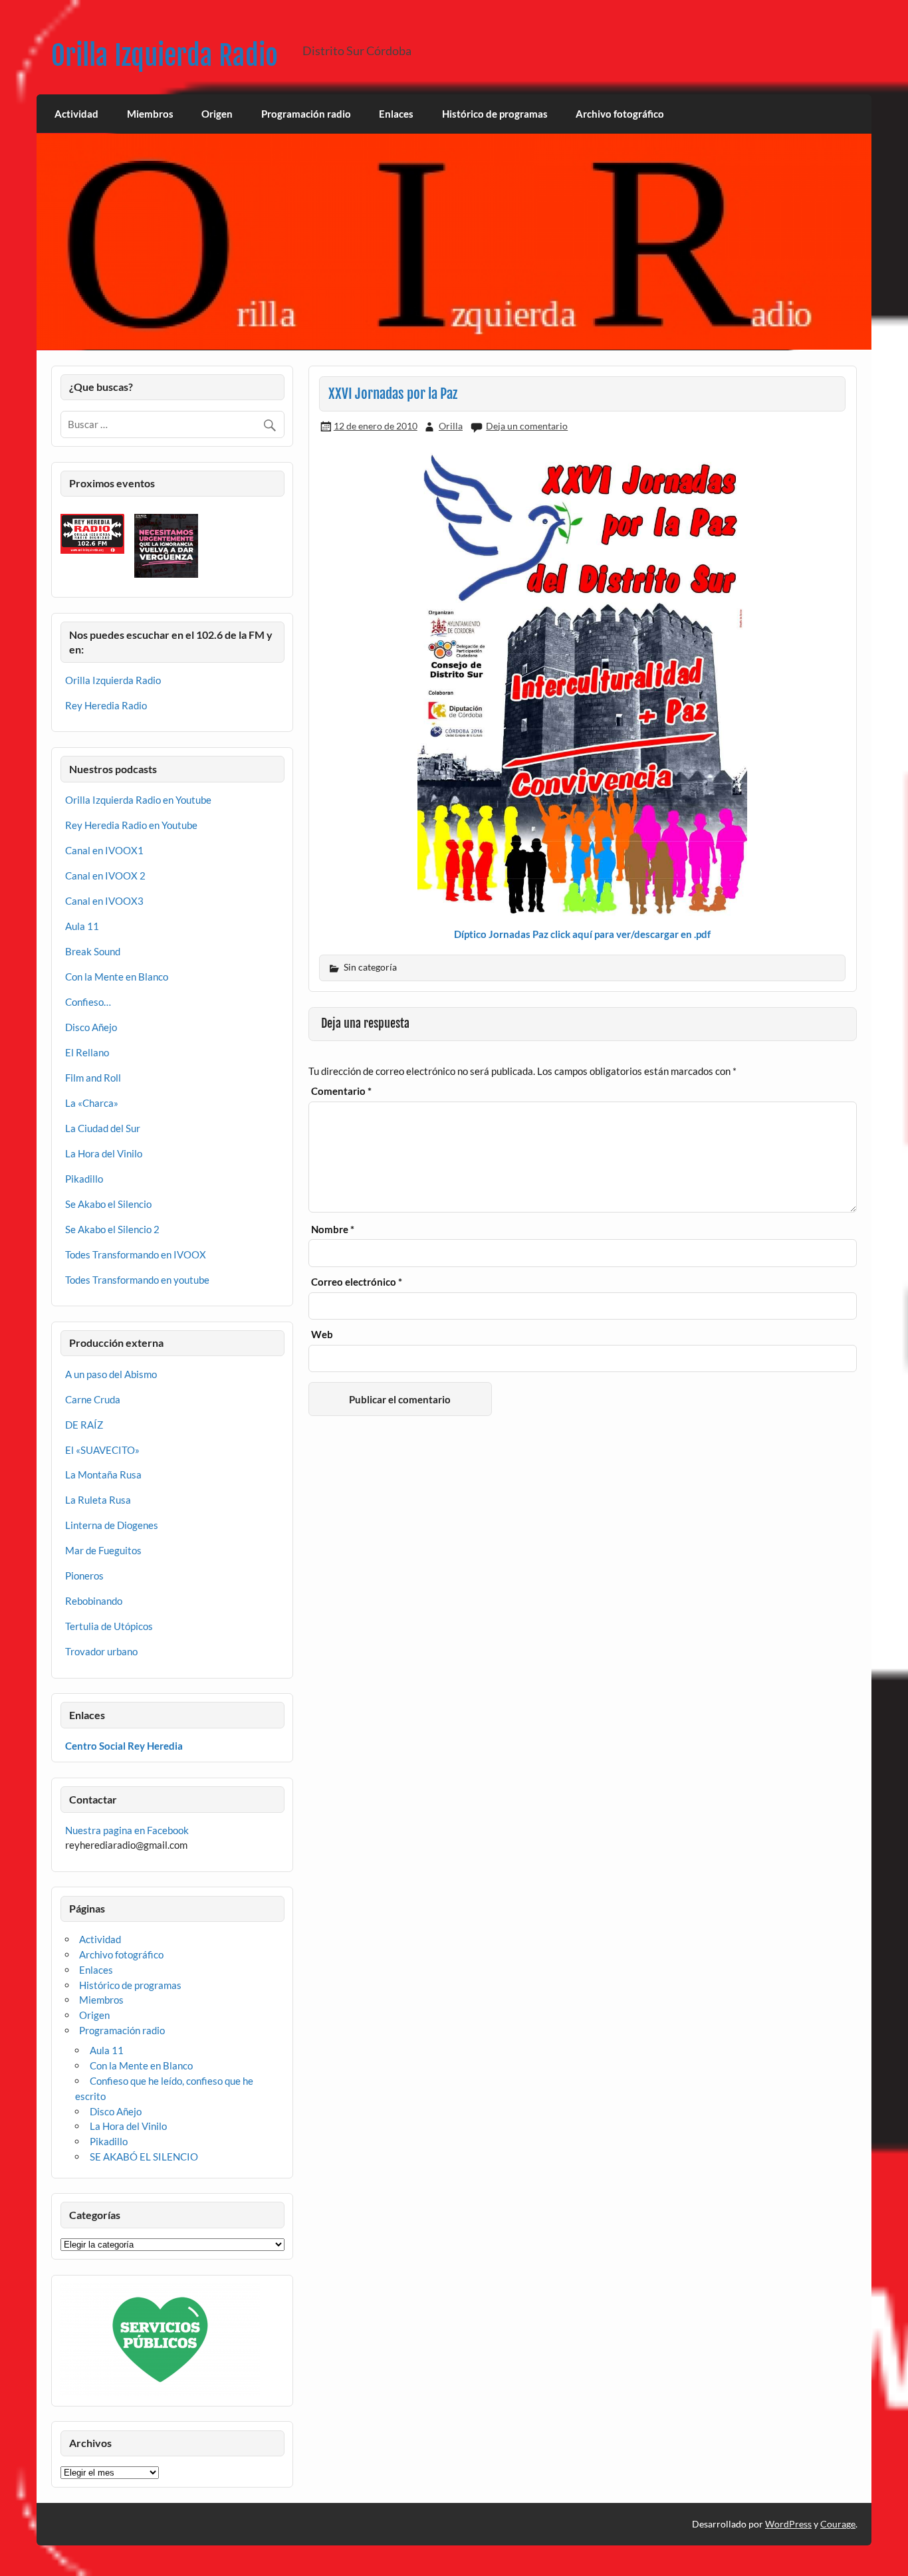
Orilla (451, 426)
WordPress (788, 2524)
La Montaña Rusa (103, 1474)
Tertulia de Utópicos (109, 1626)
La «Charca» (92, 1103)
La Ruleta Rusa (98, 1500)
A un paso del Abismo (111, 1374)
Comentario (341, 1091)
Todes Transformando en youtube (137, 1280)
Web (322, 1335)
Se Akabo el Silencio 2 (112, 1229)
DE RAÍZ (84, 1425)
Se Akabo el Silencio (108, 1204)
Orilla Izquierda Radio (165, 56)
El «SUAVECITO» (102, 1450)
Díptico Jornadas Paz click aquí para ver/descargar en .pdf (582, 934)
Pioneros (84, 1576)
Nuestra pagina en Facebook (127, 1830)
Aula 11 (82, 926)
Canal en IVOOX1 (104, 850)
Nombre (333, 1229)
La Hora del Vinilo (104, 1153)
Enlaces (396, 114)
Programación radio (306, 114)
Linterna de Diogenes (112, 1525)
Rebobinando (94, 1601)
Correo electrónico (357, 1282)
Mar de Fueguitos (103, 1550)
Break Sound (93, 951)
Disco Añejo (91, 1027)
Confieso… (88, 1002)
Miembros (150, 114)
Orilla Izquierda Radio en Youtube (138, 800)
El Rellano (87, 1052)
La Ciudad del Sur (103, 1128)
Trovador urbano (101, 1651)
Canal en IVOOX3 (104, 901)
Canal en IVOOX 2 (105, 876)
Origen (217, 114)
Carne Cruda (93, 1399)
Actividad (76, 114)
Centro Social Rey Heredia (124, 1746)
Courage (838, 2524)
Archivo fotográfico (620, 114)
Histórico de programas (495, 114)
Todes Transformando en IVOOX (136, 1254)
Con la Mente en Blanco (117, 977)
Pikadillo (84, 1179)
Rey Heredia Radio (106, 705)
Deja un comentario (527, 426)
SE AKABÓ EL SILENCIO (144, 2157)
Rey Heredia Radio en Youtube (131, 825)
